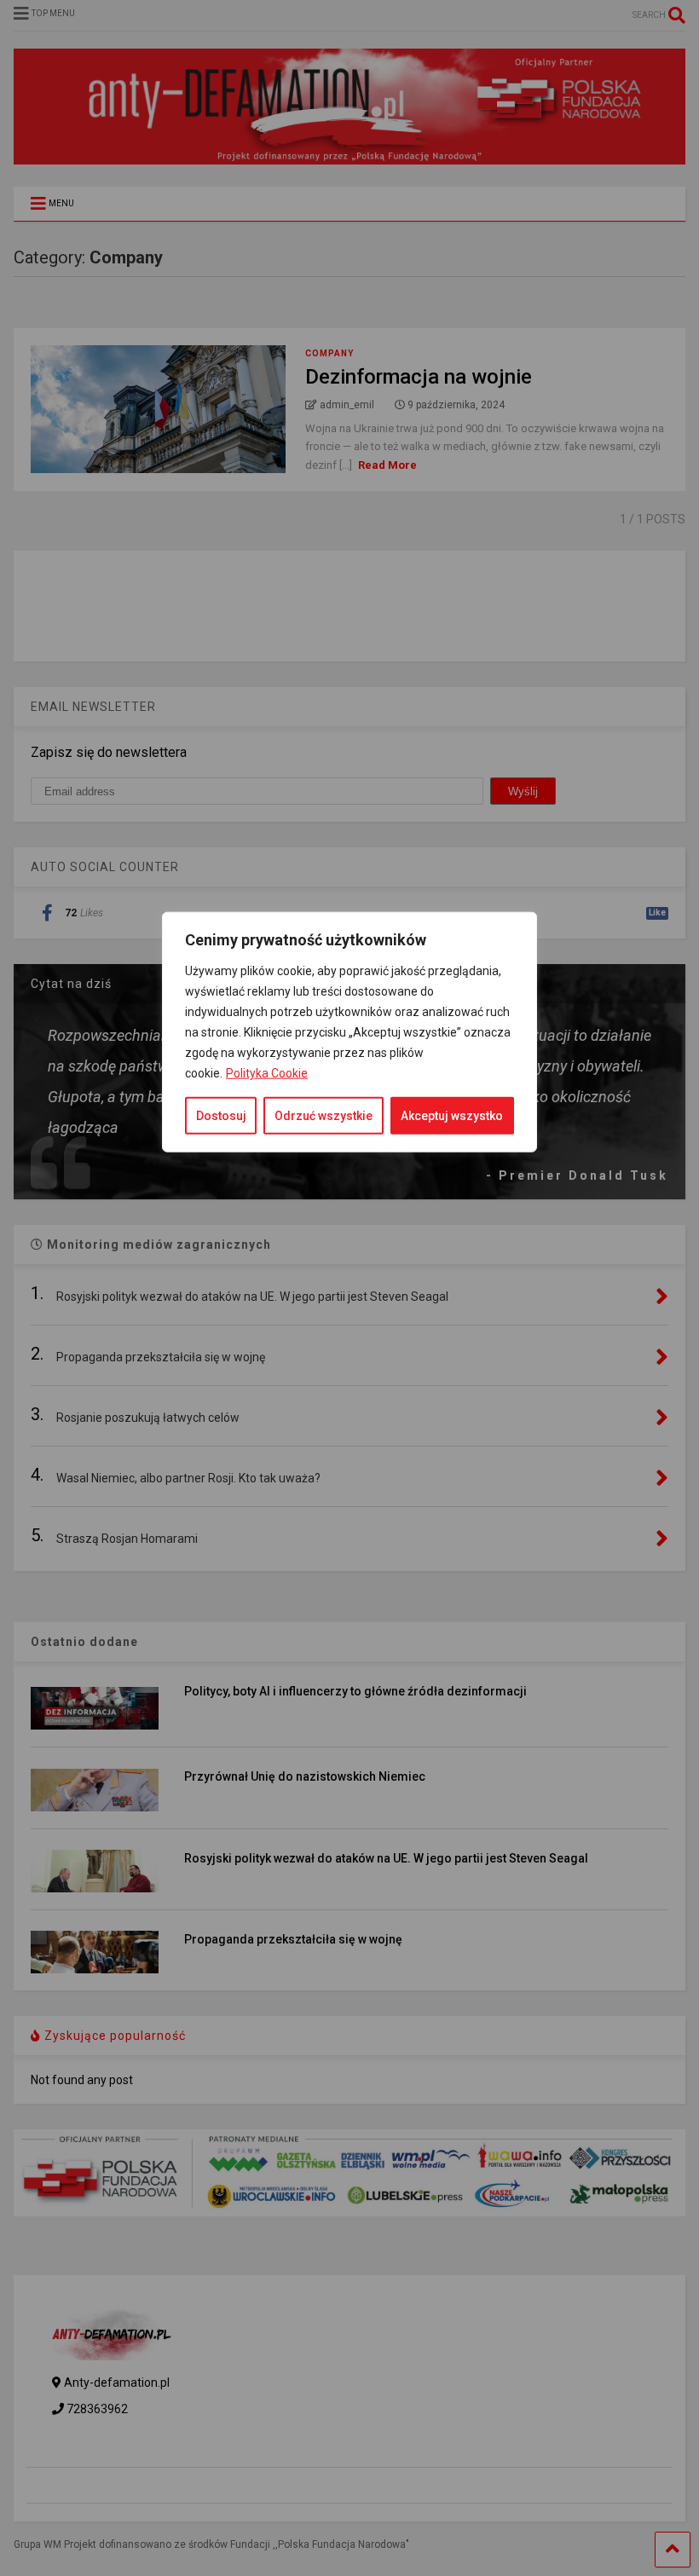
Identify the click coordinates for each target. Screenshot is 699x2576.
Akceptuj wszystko (452, 1116)
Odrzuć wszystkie (324, 1116)
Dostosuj (221, 1116)
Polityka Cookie (267, 1073)
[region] (349, 1539)
